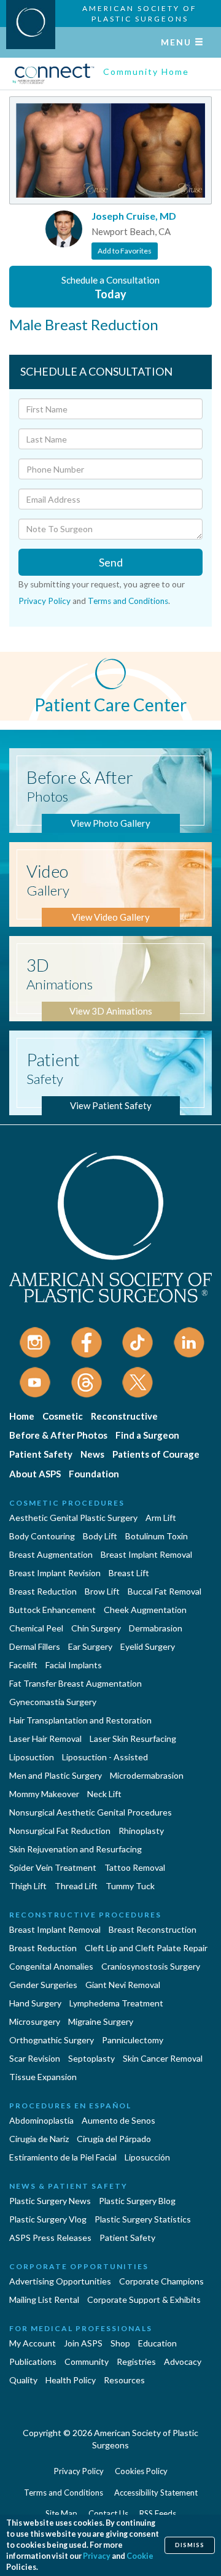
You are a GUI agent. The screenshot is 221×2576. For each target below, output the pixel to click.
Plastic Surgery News (50, 2201)
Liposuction (32, 1757)
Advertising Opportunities (60, 2281)
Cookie (140, 2556)
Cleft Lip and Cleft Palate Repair (146, 1948)
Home (22, 1416)
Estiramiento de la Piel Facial (63, 2157)
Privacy (97, 2556)
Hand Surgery (35, 2003)
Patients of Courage (156, 1454)
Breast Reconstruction (153, 1929)
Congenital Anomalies (51, 1966)
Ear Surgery (90, 1646)
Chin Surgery (96, 1628)
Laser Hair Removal (45, 1739)
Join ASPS (83, 2343)
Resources (124, 2380)
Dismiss (190, 2545)
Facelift (23, 1665)
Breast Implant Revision (55, 1573)
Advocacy (183, 2361)
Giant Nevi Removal (123, 1985)
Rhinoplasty (141, 1831)
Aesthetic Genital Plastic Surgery (73, 1518)
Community (87, 2361)
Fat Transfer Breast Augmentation (76, 1683)
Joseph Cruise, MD (134, 216)
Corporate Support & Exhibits (144, 2299)
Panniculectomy (133, 2040)
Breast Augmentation (51, 1554)
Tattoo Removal (135, 1867)
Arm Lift (161, 1518)
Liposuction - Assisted (105, 1757)
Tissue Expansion (43, 2077)
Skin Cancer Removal (163, 2058)
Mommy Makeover (44, 1794)
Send (111, 562)
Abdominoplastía (41, 2120)
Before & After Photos (58, 1435)
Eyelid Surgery (148, 1646)
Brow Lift (102, 1591)
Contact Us (108, 2513)
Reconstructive (124, 1416)
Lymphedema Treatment (116, 2003)
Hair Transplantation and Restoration (80, 1720)
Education (157, 2343)
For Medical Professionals (81, 2328)
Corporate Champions (161, 2281)
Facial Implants (74, 1665)
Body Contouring (42, 1536)
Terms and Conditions (128, 601)
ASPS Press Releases (50, 2238)
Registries (136, 2361)
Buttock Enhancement (52, 1610)
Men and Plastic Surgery (56, 1775)
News (92, 1454)
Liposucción (147, 2157)
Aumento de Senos (118, 2120)
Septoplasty (91, 2058)
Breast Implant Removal (146, 1554)
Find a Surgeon (147, 1435)
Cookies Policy (141, 2471)
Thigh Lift (28, 1886)
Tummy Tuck (130, 1886)
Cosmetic (63, 1416)
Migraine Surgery (101, 2021)
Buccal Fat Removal (165, 1591)
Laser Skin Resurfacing (133, 1739)
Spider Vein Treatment (53, 1867)
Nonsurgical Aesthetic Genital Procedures (91, 1812)
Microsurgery (35, 2021)
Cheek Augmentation (145, 1610)
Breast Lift (129, 1573)
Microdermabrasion (147, 1775)
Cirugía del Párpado (114, 2139)
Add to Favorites (125, 251)
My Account (33, 2343)
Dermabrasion (156, 1628)
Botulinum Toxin (157, 1536)
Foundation (94, 1474)
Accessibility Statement (156, 2493)
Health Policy (71, 2380)
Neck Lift (104, 1794)
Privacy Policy (45, 601)
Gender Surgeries (43, 1985)
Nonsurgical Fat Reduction (60, 1831)
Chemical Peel (36, 1628)
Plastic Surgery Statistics (143, 2219)
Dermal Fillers (35, 1646)
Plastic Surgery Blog (137, 2201)
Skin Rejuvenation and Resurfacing (76, 1849)
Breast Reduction (43, 1591)
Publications (33, 2361)
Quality (23, 2380)
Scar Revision (35, 2058)
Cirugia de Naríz (39, 2139)
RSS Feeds (158, 2513)
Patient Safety (41, 1454)
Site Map (61, 2513)
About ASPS (35, 1474)
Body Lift (100, 1536)
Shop (120, 2343)
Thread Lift (76, 1886)
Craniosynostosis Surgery (151, 1966)
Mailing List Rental (44, 2299)
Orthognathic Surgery (52, 2040)
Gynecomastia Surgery (53, 1702)
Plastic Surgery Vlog (48, 2219)
